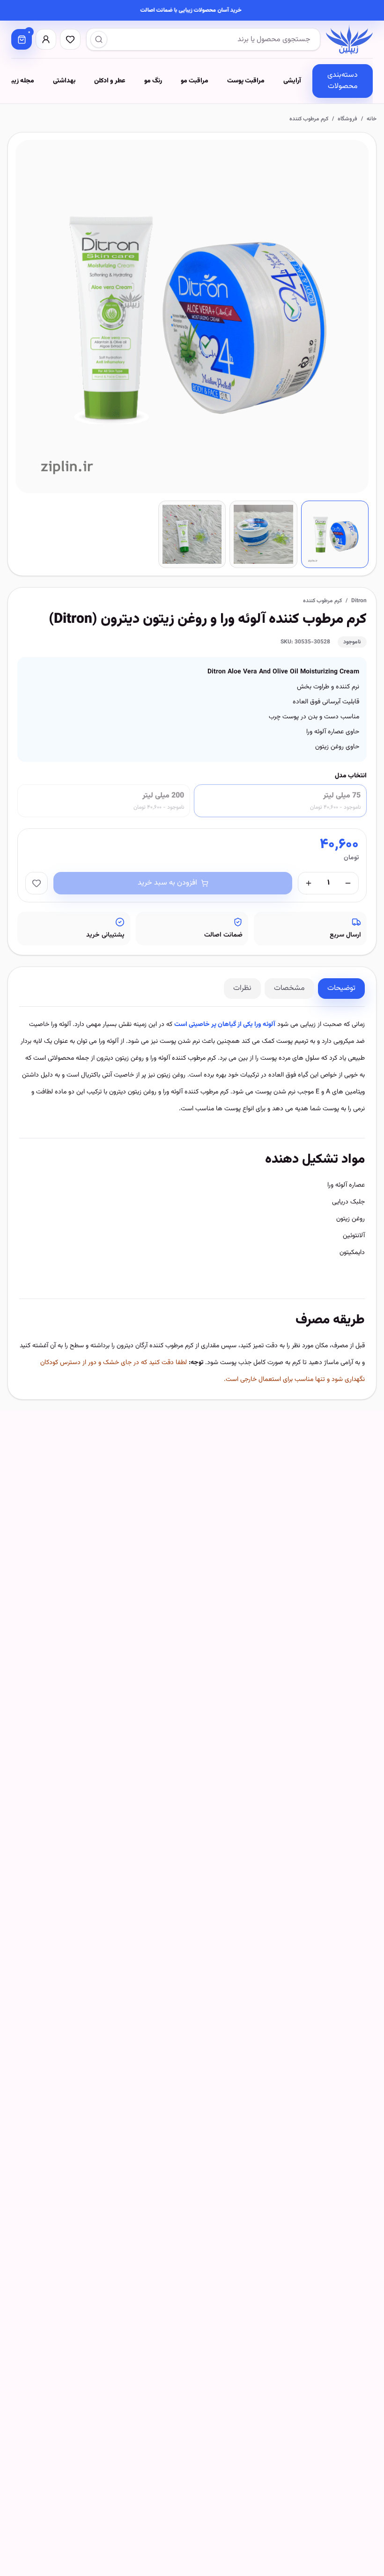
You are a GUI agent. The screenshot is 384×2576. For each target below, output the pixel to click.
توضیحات (341, 988)
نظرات (242, 988)
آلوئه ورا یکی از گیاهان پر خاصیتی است (225, 1025)
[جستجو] (99, 39)
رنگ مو (153, 81)
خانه (372, 119)
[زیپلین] (349, 39)
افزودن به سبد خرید (167, 883)
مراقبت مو (195, 81)
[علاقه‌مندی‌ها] (70, 39)
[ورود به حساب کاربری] (46, 39)
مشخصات (289, 988)
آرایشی (292, 81)
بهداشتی (64, 81)
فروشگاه (347, 119)
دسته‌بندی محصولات (343, 81)
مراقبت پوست (246, 81)
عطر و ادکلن (110, 81)
